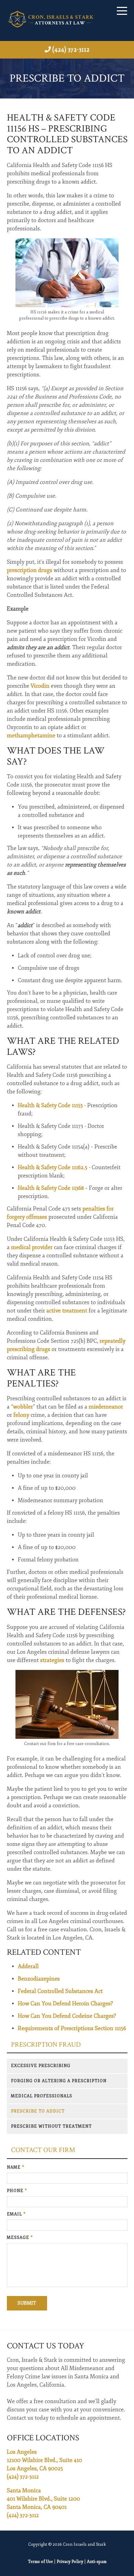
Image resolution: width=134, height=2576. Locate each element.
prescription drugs (30, 570)
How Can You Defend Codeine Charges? (67, 2016)
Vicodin (40, 686)
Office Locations (43, 2438)
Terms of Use (40, 2562)
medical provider (32, 1247)
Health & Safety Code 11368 (51, 1188)
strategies (52, 1660)
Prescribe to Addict (38, 2111)
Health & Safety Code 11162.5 (53, 1167)
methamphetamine (31, 736)
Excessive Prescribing (41, 2066)
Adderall (28, 1966)
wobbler (23, 1407)
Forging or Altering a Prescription (59, 2081)
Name (16, 2167)
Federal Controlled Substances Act (60, 1991)
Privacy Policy (70, 2562)
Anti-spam (97, 2562)
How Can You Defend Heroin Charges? (65, 2004)
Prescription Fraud (46, 2045)
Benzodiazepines (39, 1979)
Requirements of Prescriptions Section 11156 (72, 2028)
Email (16, 2214)
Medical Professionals (42, 2096)
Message (20, 2238)
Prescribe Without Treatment (51, 2126)
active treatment (67, 1311)
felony (21, 1415)
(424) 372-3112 (71, 50)
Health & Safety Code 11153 (50, 1105)
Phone (17, 2191)
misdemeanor (106, 1407)
